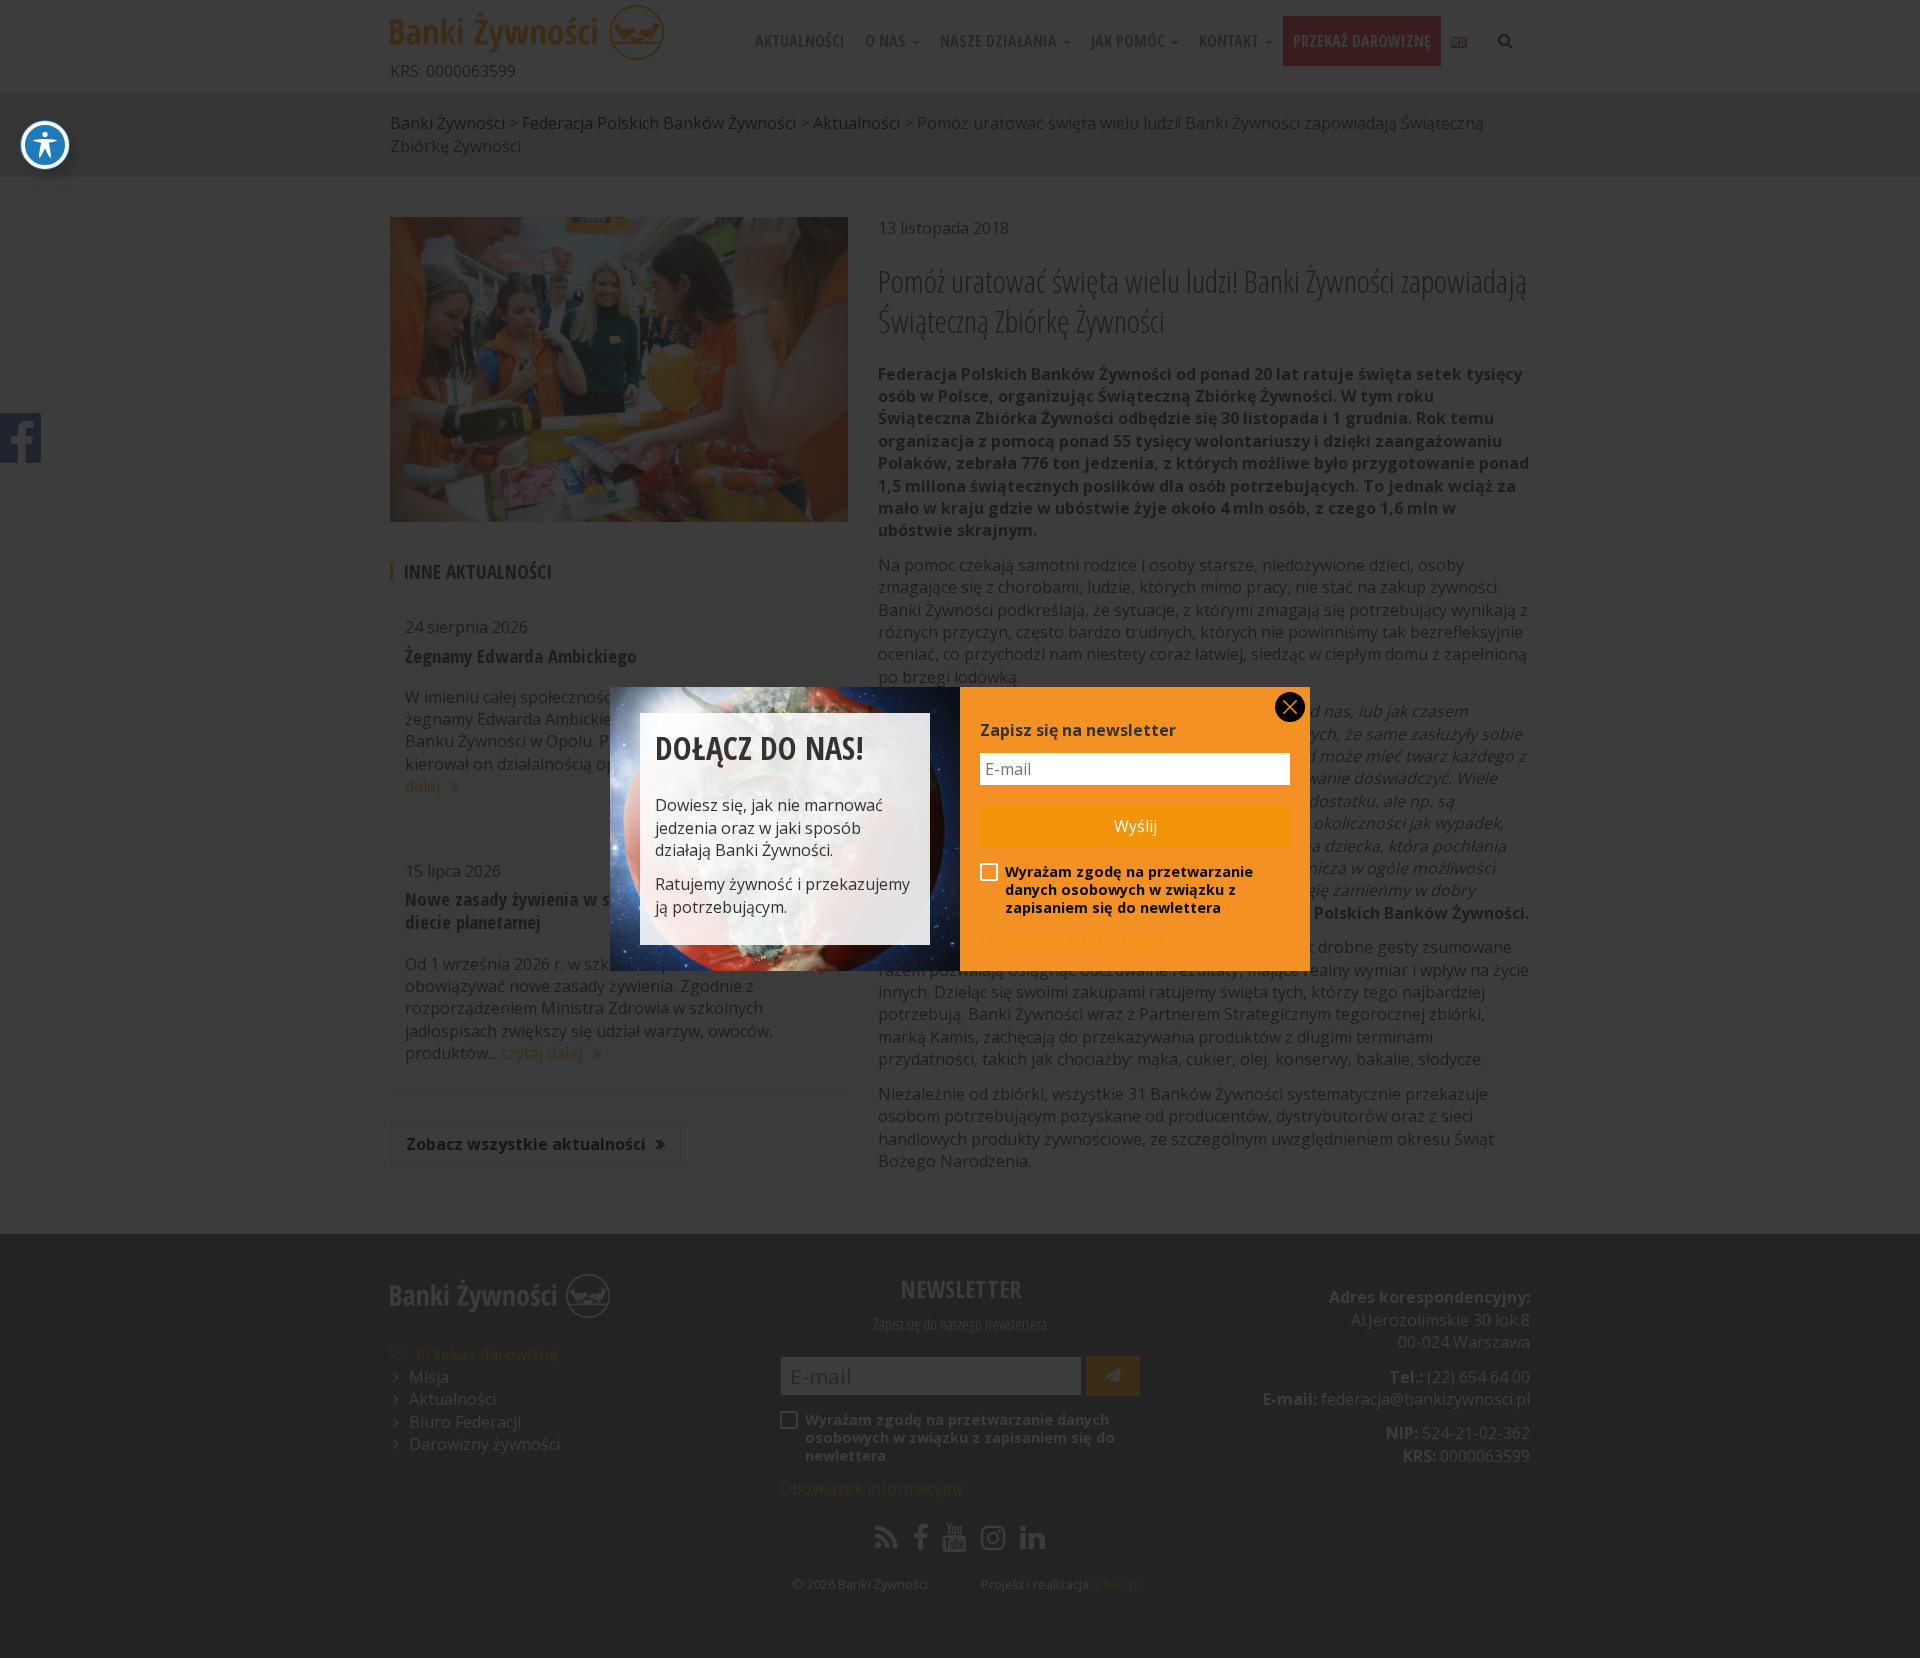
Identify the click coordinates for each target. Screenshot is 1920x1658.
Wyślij (1135, 826)
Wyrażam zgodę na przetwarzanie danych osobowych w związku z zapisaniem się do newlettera (1129, 890)
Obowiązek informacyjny (1072, 940)
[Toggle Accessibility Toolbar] (45, 145)
